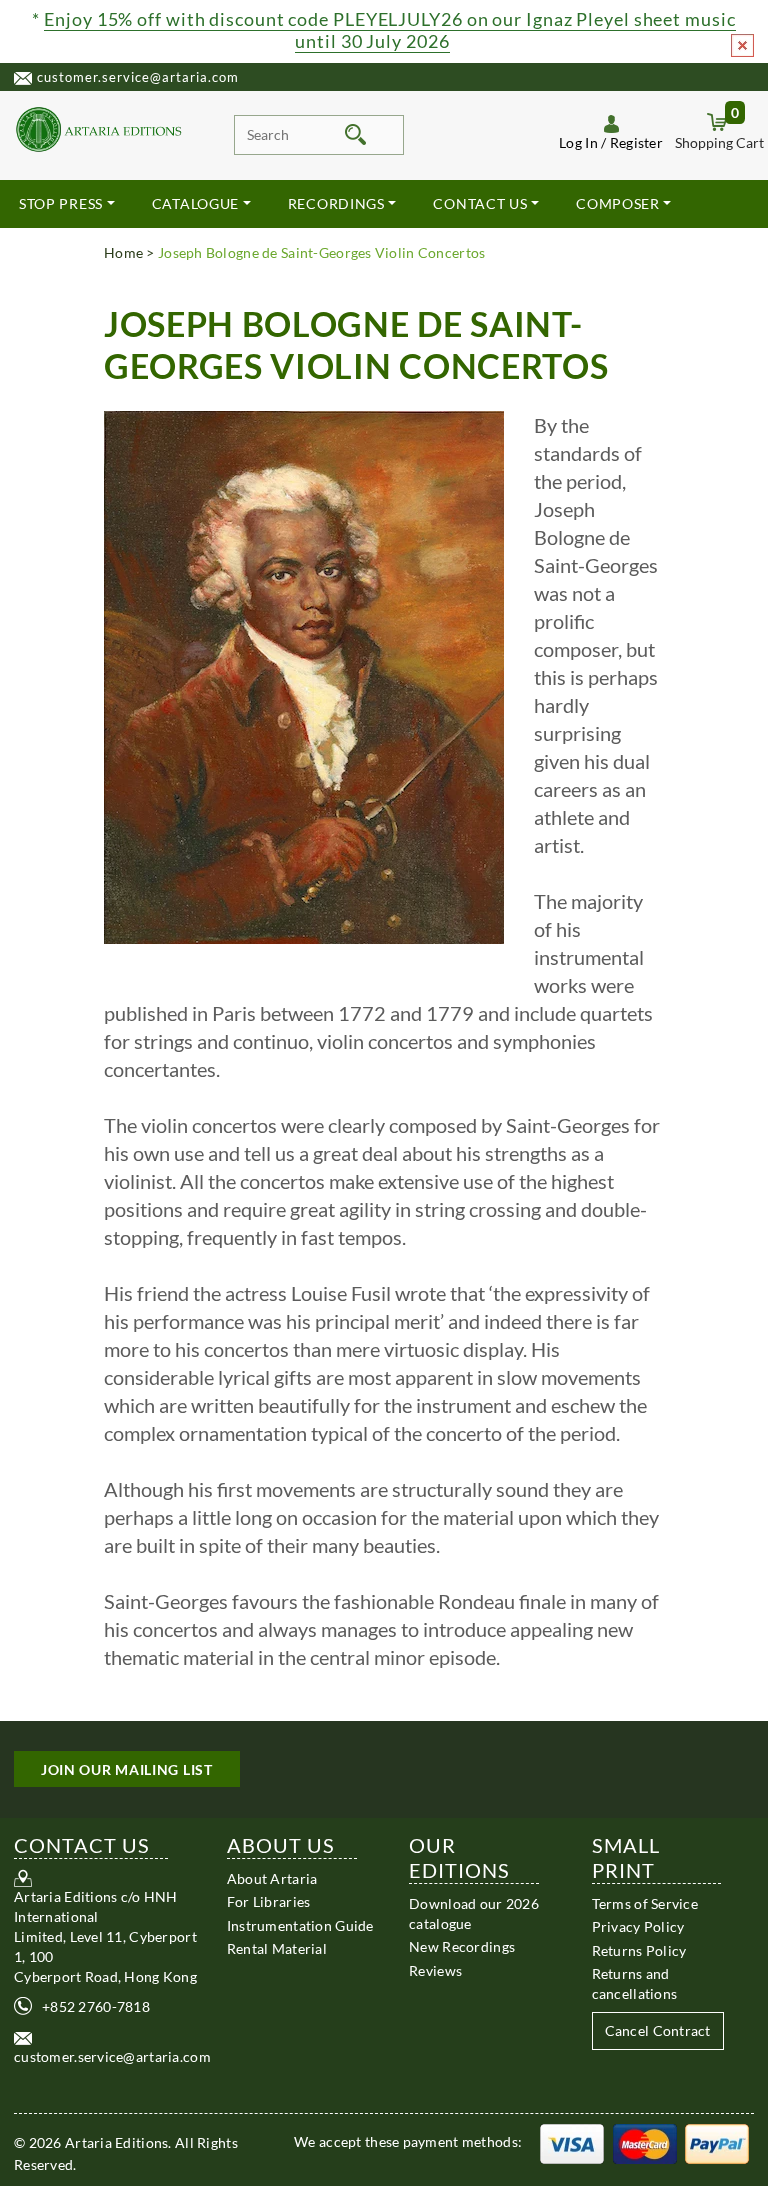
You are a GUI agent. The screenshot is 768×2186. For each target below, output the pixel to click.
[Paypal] (717, 2141)
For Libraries (269, 1901)
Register (636, 142)
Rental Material (277, 1948)
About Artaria (272, 1878)
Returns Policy (639, 1950)
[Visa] (572, 2141)
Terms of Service (645, 1903)
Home (123, 252)
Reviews (435, 1970)
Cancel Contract (658, 2030)
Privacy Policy (638, 1926)
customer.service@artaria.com (138, 77)
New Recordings (462, 1946)
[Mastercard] (645, 2141)
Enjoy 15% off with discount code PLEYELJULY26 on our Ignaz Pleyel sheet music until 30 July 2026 (389, 30)
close (742, 45)
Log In (578, 142)
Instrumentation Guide (300, 1925)
